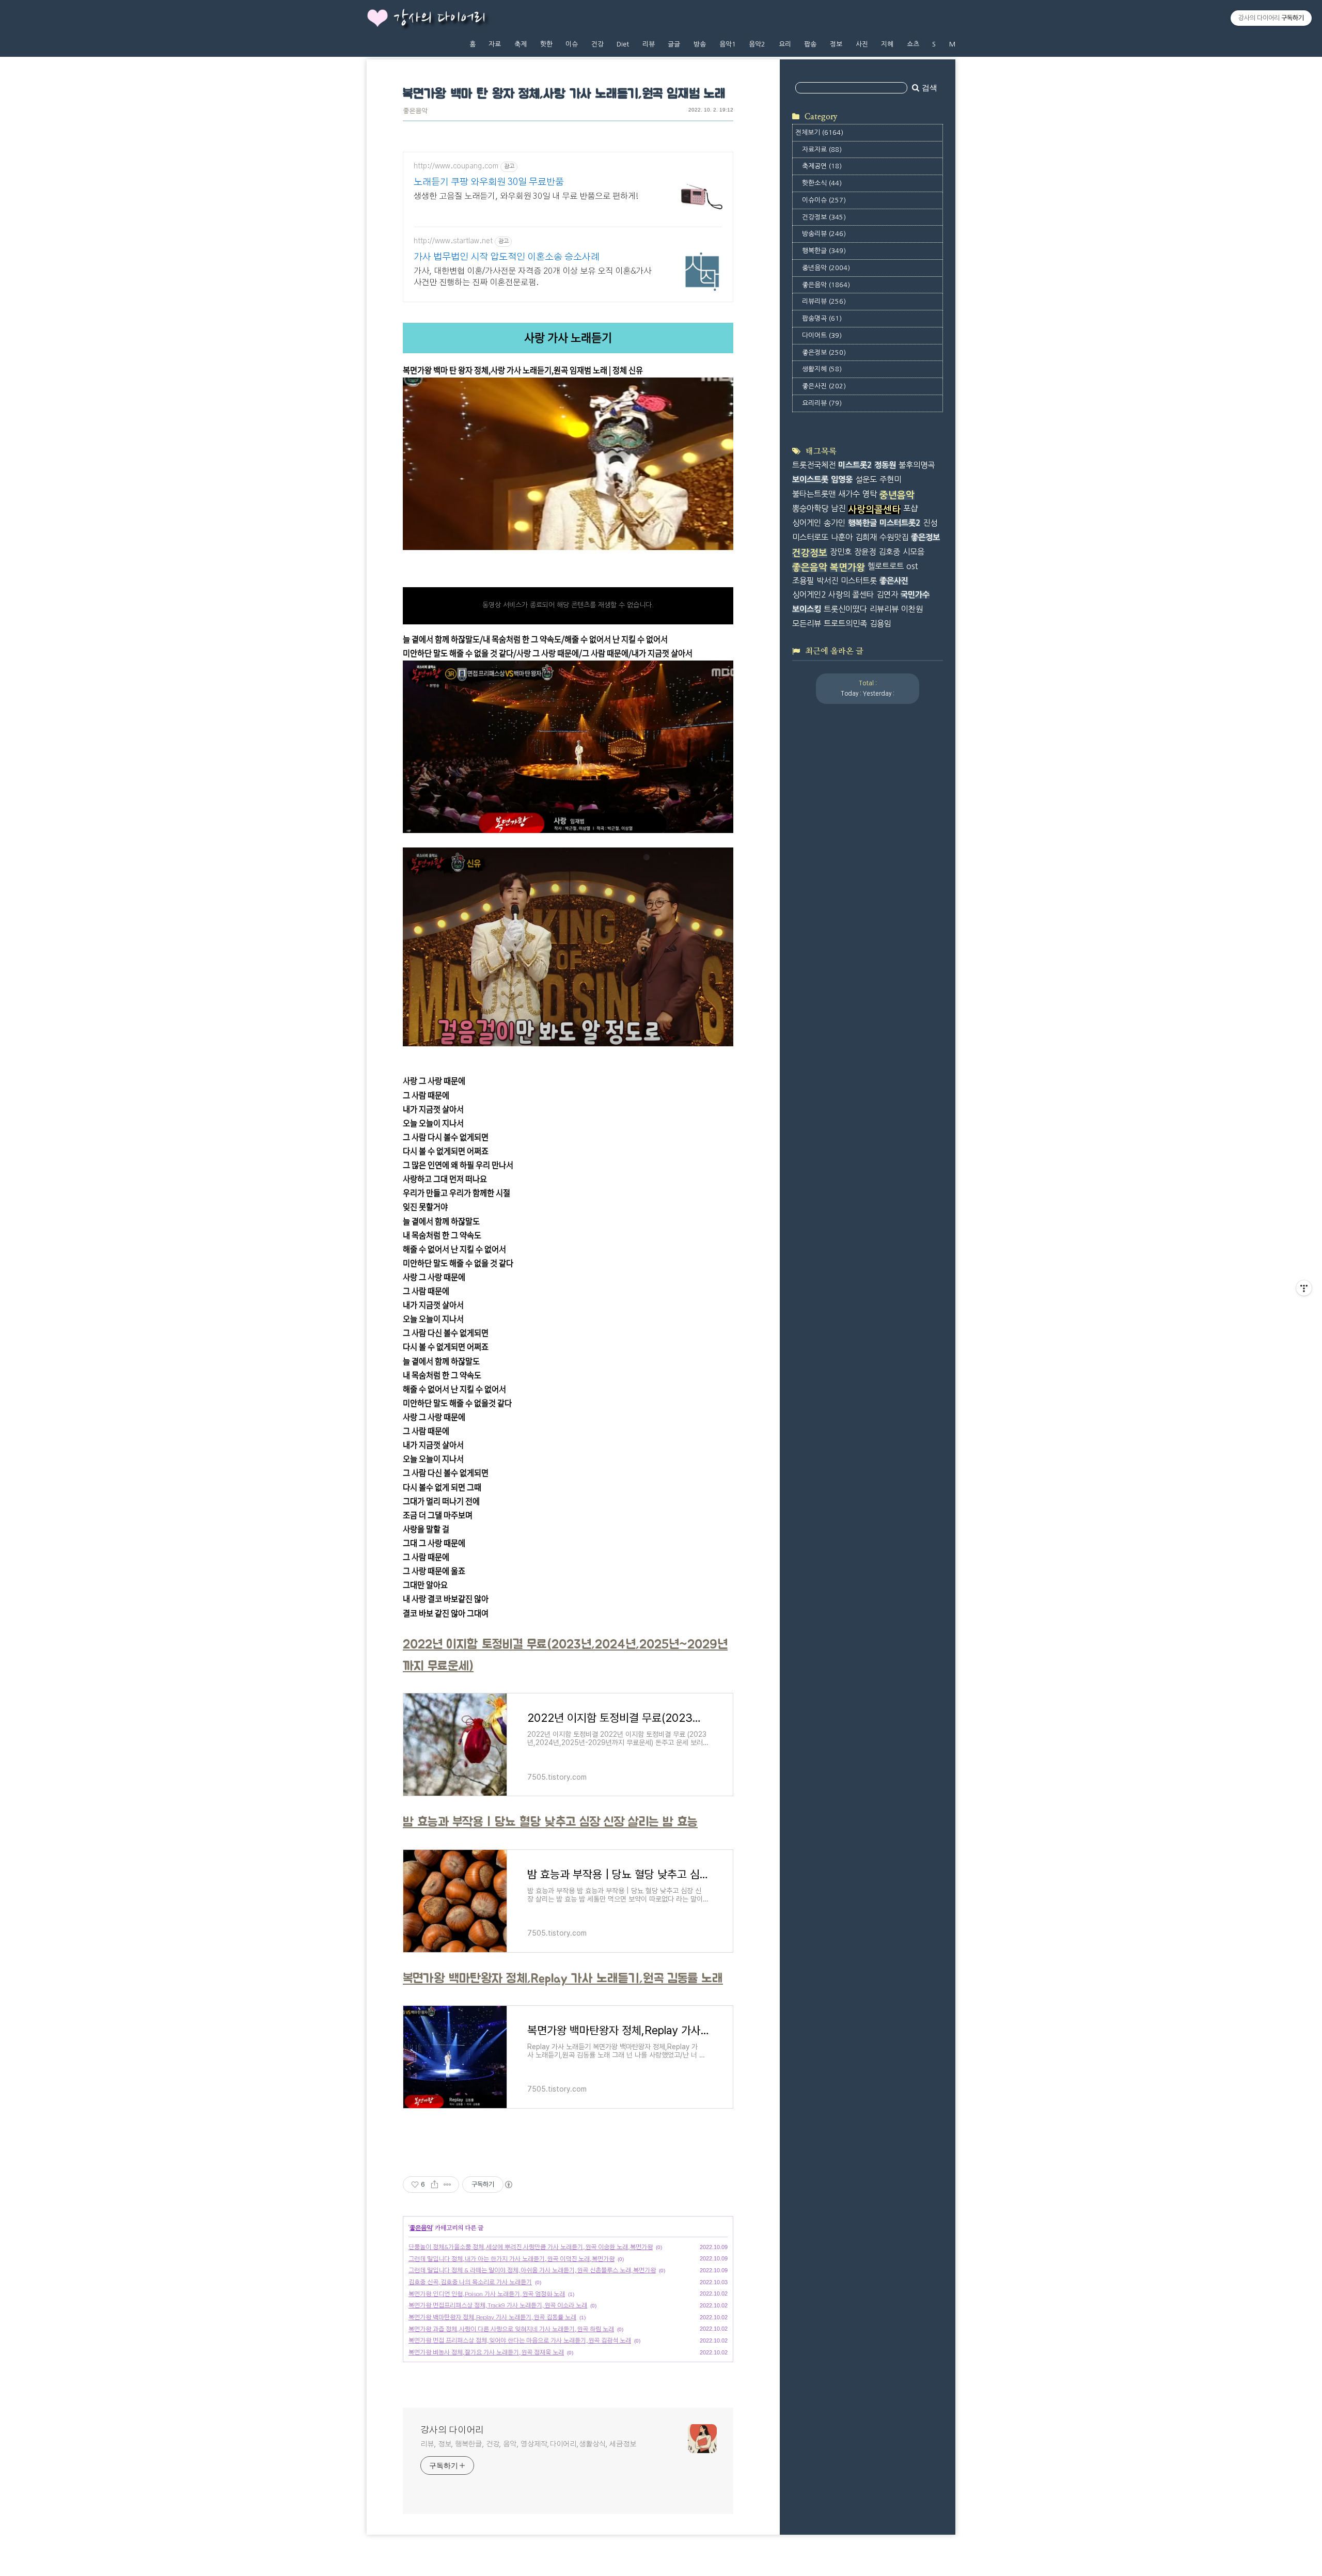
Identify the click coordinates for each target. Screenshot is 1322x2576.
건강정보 (824, 217)
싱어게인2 (809, 595)
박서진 (827, 581)
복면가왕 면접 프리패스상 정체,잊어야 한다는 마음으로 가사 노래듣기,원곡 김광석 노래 (520, 2341)
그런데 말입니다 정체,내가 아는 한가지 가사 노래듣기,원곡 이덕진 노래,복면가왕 (512, 2259)
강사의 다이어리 (439, 19)
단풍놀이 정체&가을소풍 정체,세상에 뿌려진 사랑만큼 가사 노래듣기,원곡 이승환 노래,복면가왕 (531, 2247)
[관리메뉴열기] (1304, 1288)
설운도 (866, 480)
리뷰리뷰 (824, 301)
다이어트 (822, 335)
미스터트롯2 (900, 523)
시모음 (914, 552)
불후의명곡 (917, 465)
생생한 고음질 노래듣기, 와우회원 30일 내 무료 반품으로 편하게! (526, 196)
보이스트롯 (810, 480)
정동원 (885, 465)
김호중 (889, 552)
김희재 (866, 537)
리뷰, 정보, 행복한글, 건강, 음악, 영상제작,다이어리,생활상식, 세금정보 (528, 2444)
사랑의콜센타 (874, 510)
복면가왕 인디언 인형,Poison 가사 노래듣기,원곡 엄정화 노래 (487, 2294)
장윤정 (865, 552)
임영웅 (842, 480)
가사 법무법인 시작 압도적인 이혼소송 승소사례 (507, 257)
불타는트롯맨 (814, 494)
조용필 (803, 581)
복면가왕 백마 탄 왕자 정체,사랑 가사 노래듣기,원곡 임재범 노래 (564, 94)
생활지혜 (822, 369)
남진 (838, 508)
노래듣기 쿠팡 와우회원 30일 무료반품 (489, 182)
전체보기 (819, 132)
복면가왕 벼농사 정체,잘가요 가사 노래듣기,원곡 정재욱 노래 (486, 2352)
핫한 (546, 44)
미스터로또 (810, 537)
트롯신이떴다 (845, 609)
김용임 (880, 624)
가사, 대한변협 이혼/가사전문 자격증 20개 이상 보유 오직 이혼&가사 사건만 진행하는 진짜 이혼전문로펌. (532, 277)
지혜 (887, 44)
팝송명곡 (822, 318)
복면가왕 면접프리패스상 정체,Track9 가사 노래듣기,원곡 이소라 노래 (498, 2305)
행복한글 (824, 251)
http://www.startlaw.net (453, 241)
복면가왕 (847, 568)
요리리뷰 (822, 403)
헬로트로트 (886, 566)
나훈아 (842, 537)
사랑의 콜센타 (851, 595)
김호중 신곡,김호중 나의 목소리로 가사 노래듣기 (470, 2282)
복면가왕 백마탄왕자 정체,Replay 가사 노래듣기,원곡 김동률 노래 (563, 1979)
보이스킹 (807, 609)
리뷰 (649, 44)
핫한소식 (822, 183)
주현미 (890, 480)
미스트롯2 (855, 465)
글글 (674, 44)
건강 (597, 44)
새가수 (849, 494)
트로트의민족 (845, 624)
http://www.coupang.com (456, 166)
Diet (623, 44)
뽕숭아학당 (810, 508)
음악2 (757, 44)
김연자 (887, 595)
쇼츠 (913, 44)
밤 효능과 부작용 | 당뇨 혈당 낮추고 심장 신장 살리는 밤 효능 (550, 1822)
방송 (700, 44)
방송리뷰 (824, 234)
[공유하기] (435, 2185)
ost (912, 566)
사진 (862, 44)
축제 (521, 44)
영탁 (870, 494)
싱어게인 (807, 523)
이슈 (572, 44)
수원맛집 (894, 537)
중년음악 (826, 268)
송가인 (835, 523)
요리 (785, 44)
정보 (836, 44)
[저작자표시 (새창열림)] (508, 2185)
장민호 (841, 552)
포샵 (910, 508)
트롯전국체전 (814, 465)
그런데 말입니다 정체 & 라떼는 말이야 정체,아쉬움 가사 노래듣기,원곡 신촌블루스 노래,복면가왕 (532, 2270)
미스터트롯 (859, 581)
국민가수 (915, 595)
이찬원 (912, 609)
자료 (495, 44)
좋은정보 (824, 352)
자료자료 (822, 150)
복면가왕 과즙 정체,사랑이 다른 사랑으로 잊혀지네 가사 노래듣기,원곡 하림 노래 (511, 2329)
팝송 (810, 44)
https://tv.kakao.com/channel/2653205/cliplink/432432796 (505, 572)
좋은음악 (415, 111)
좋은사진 (824, 386)
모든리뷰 (807, 624)
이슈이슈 (824, 200)
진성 (930, 523)
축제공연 (822, 166)
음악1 (728, 44)
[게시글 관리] (447, 2185)
